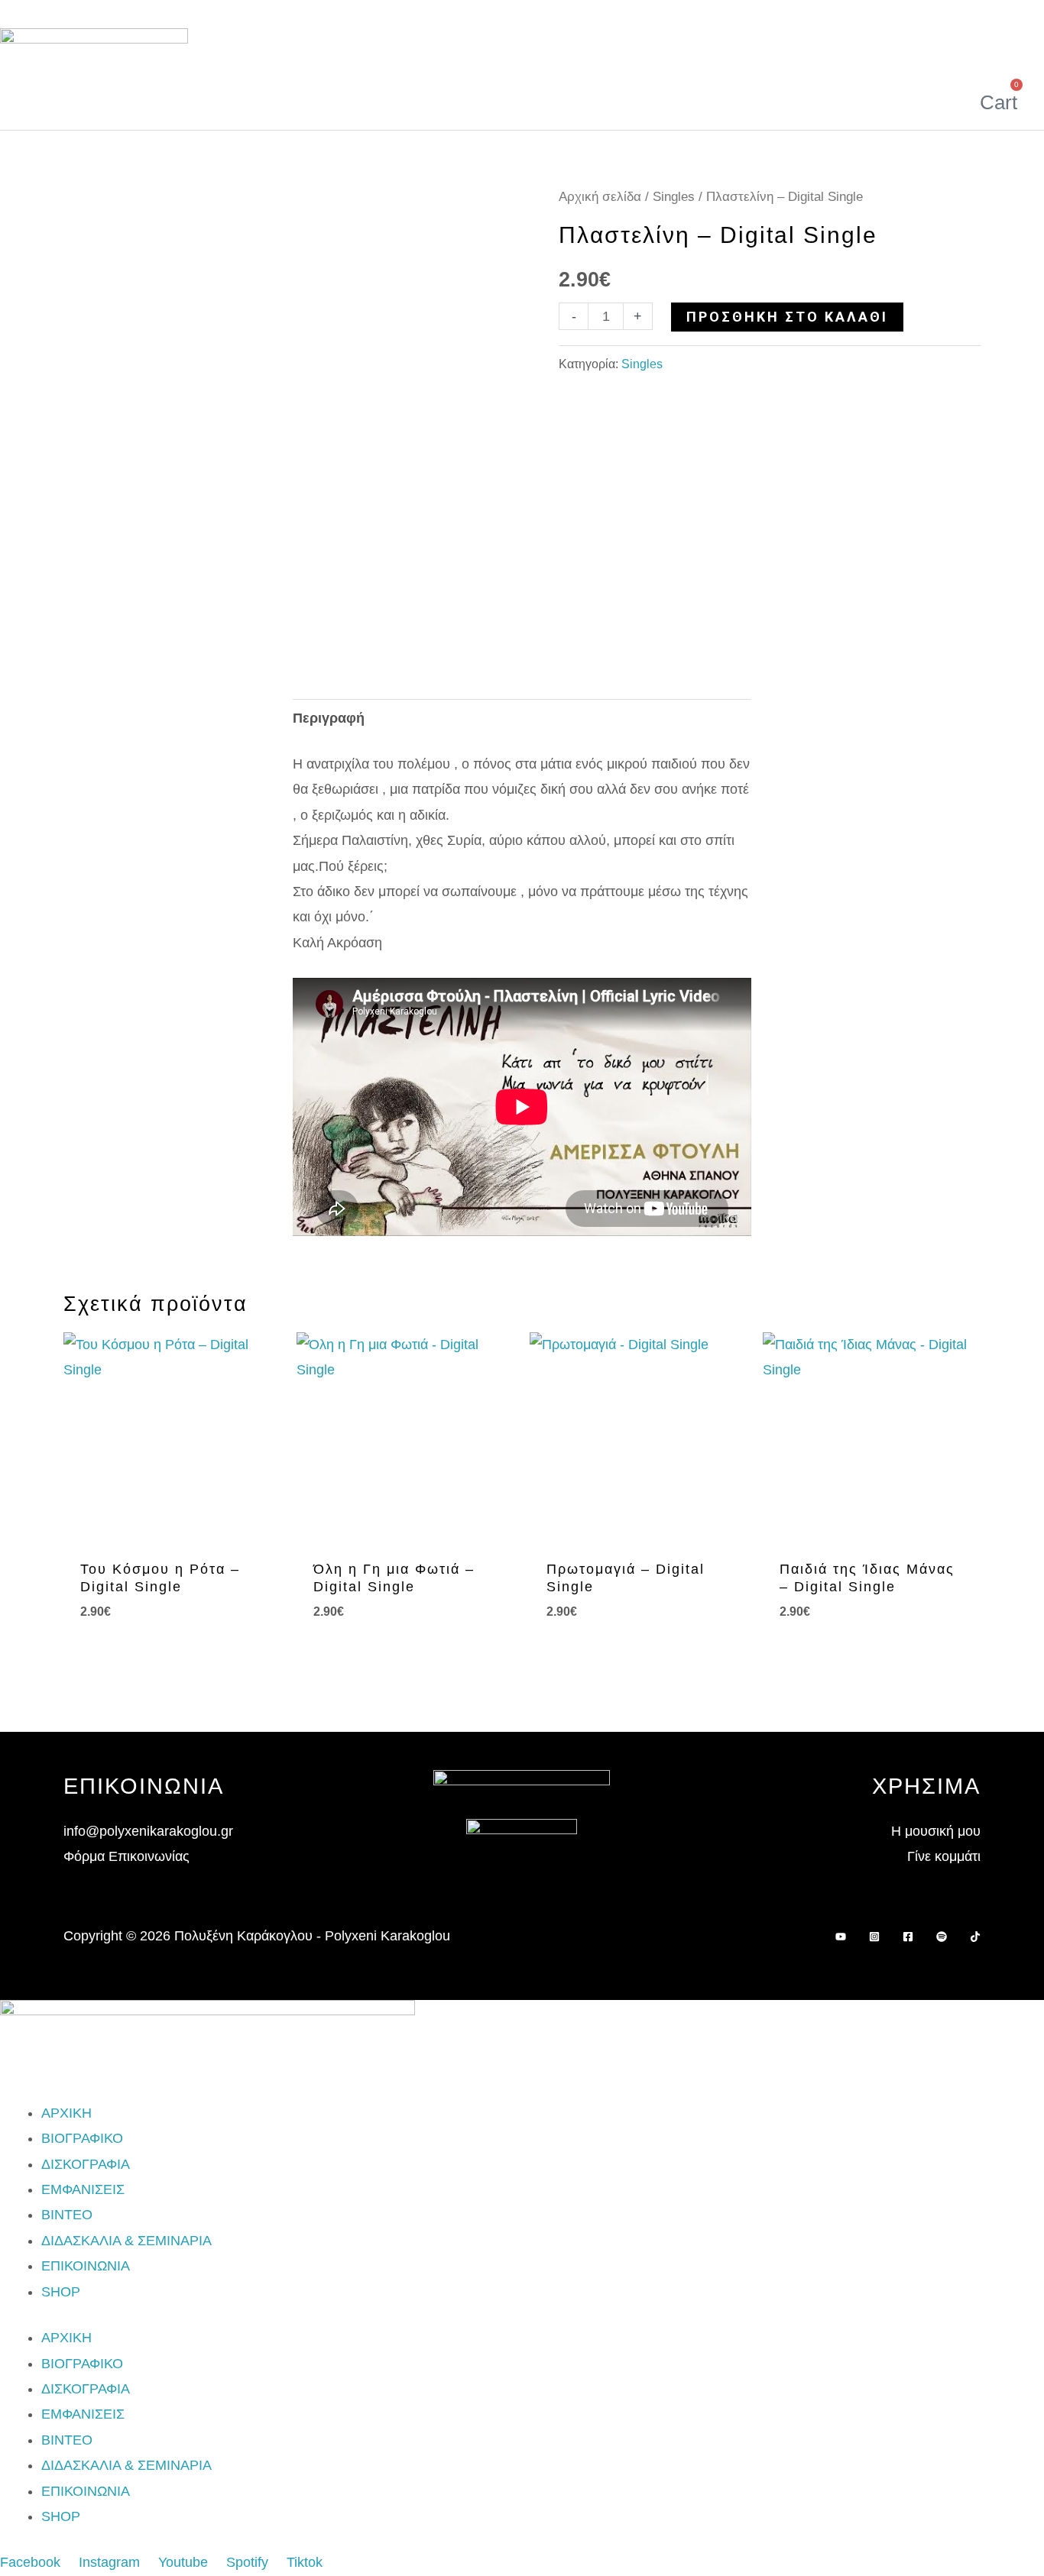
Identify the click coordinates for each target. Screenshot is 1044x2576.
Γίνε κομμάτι (944, 1856)
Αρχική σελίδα (600, 197)
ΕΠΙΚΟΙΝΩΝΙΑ (86, 2266)
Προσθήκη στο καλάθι (787, 317)
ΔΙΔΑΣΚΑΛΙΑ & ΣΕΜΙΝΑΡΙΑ (126, 2241)
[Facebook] (908, 1937)
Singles (674, 197)
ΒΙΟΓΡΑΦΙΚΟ (82, 2138)
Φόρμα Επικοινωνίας (126, 1856)
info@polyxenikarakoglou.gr (148, 1831)
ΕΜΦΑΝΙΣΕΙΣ (83, 2189)
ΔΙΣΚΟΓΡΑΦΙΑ (86, 2164)
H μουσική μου (936, 1831)
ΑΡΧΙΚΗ (66, 2113)
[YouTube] (841, 1937)
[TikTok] (975, 1937)
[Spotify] (942, 1937)
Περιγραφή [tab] (329, 718)
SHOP (61, 2292)
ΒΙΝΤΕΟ (67, 2215)
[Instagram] (874, 1937)
